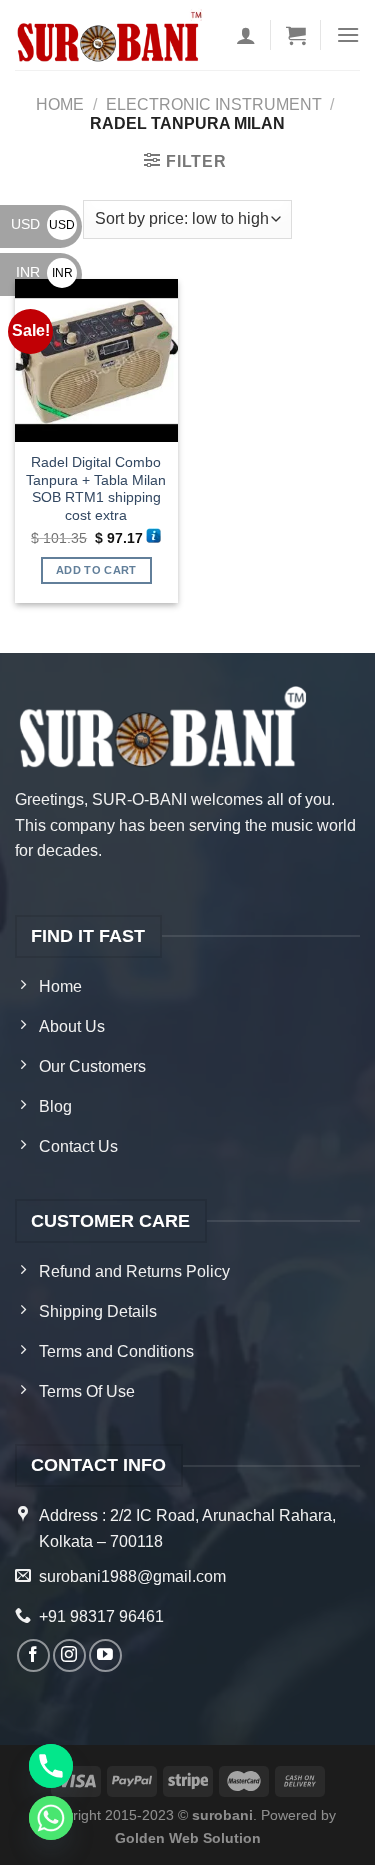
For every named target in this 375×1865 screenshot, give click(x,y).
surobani (222, 1815)
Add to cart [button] (96, 570)
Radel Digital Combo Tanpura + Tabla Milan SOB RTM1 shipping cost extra (96, 489)
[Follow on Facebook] (33, 1655)
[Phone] (51, 1766)
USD (43, 224)
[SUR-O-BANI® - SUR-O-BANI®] (110, 34)
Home (60, 104)
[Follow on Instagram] (69, 1655)
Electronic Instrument (214, 104)
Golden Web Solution (188, 1838)
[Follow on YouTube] (105, 1655)
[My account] (246, 35)
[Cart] (296, 35)
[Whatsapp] (51, 1818)
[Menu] (348, 34)
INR (44, 272)
